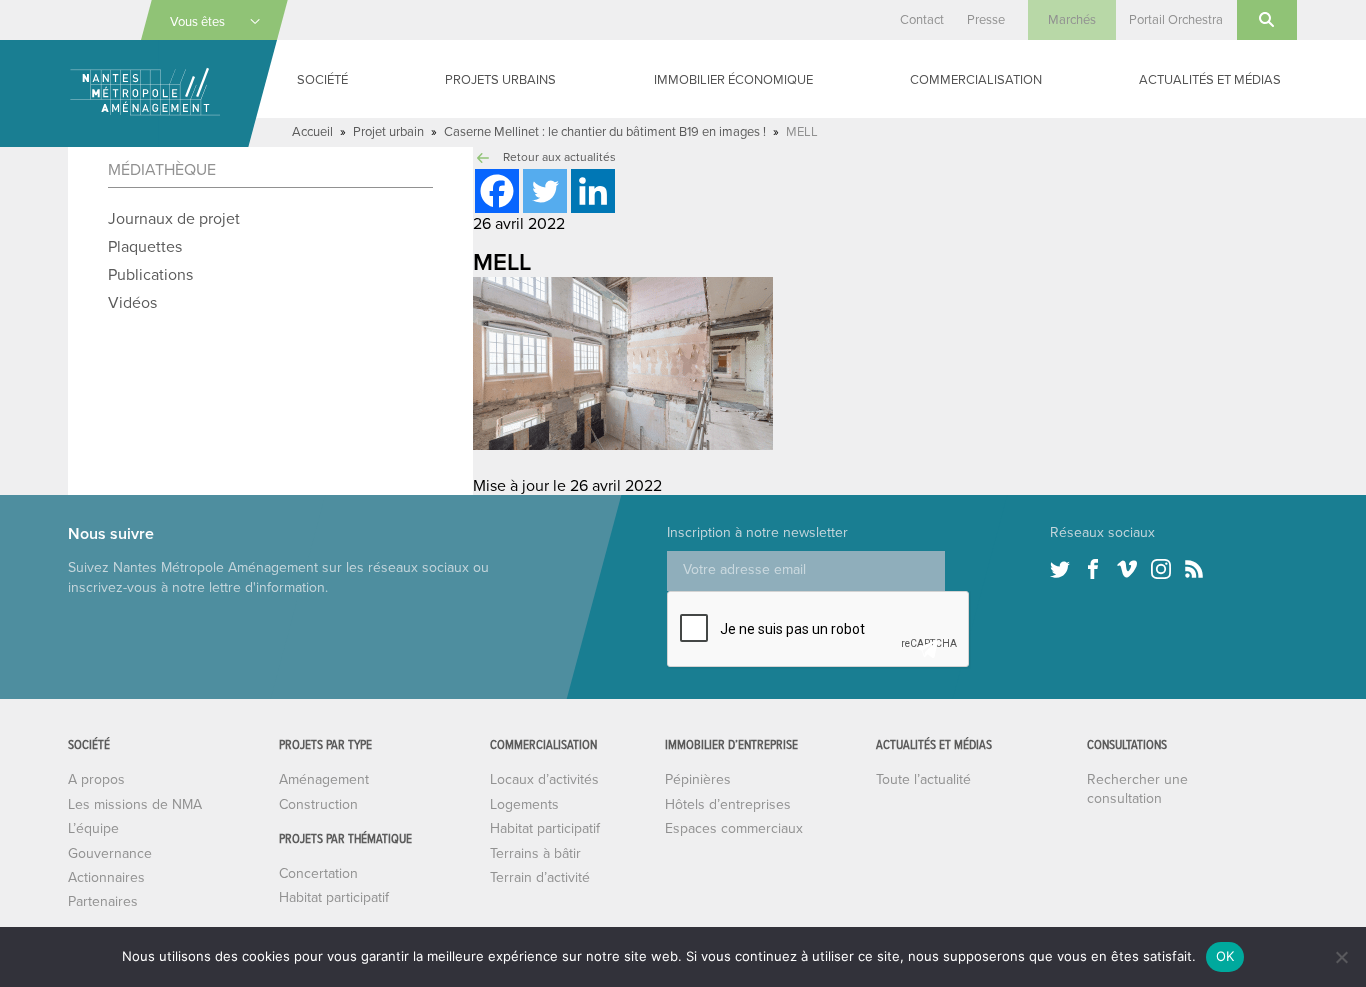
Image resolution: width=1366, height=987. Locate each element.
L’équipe (93, 828)
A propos (96, 779)
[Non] (1341, 957)
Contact (922, 20)
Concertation (318, 873)
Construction (318, 804)
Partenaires (103, 901)
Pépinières (698, 779)
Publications (150, 275)
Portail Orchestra (1176, 20)
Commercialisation (976, 80)
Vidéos (132, 303)
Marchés (1072, 20)
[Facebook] (497, 191)
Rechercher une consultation (1137, 788)
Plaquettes (145, 247)
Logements (524, 804)
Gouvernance (110, 853)
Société (322, 80)
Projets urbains (500, 80)
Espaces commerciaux (734, 828)
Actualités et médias (1210, 80)
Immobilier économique (733, 80)
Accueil (312, 132)
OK (1225, 956)
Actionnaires (106, 877)
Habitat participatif (334, 897)
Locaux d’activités (544, 779)
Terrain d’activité (540, 877)
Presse (986, 20)
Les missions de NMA (135, 804)
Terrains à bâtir (535, 853)
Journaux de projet (174, 219)
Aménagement (324, 779)
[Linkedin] (593, 191)
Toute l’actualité (923, 779)
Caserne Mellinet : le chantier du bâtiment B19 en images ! (605, 132)
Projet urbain (388, 132)
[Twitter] (545, 191)
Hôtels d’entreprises (728, 804)
